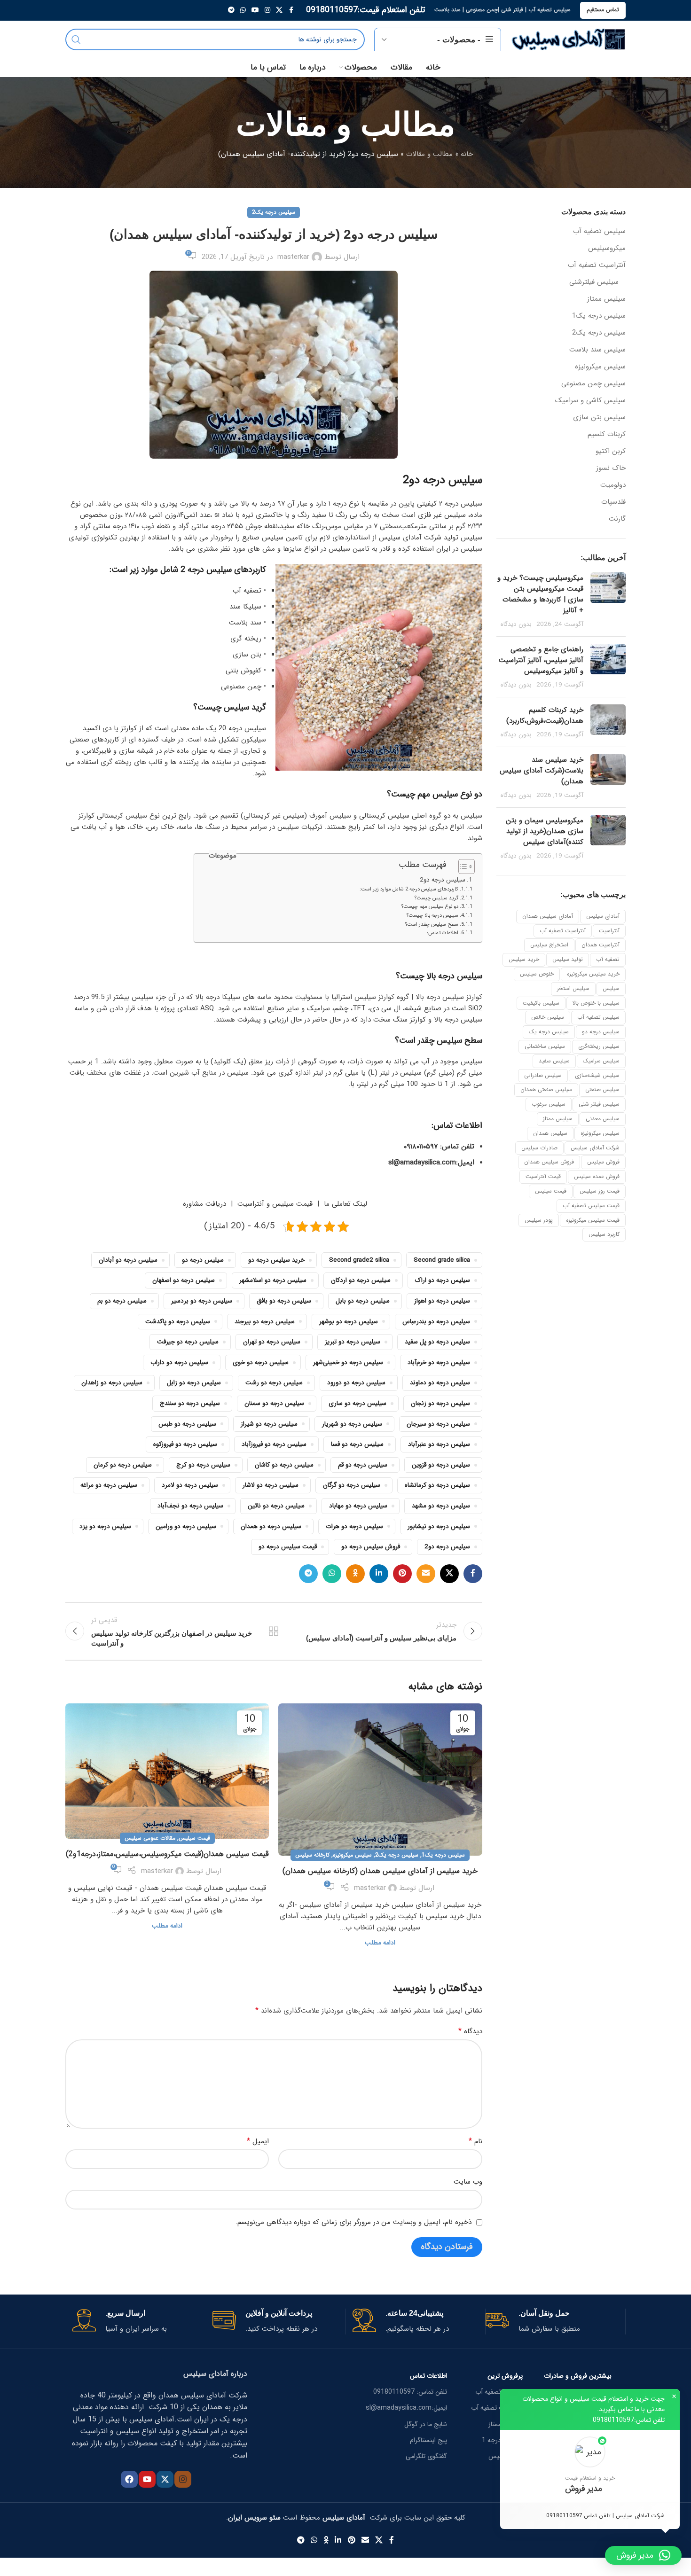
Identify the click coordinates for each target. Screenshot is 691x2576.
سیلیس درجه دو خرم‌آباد (439, 1362)
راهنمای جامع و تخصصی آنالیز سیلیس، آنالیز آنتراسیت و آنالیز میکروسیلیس (541, 660)
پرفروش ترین (505, 2376)
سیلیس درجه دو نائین (276, 1506)
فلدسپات (613, 502)
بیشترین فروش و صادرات (578, 2376)
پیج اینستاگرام (428, 2440)
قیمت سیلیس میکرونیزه (593, 1220)
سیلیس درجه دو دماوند (440, 1383)
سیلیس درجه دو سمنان (274, 1403)
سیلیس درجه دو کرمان (123, 1465)
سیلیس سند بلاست (597, 350)
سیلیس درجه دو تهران (272, 1342)
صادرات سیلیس (539, 1148)
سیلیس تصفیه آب (599, 231)
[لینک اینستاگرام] (267, 10)
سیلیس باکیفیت (541, 1003)
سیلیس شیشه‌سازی (597, 1075)
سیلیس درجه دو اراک (443, 1280)
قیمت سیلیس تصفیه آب (591, 1206)
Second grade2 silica (359, 1260)
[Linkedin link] (379, 1574)
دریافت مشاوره (203, 1204)
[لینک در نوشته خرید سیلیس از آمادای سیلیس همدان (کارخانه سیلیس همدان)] (380, 1780)
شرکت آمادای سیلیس (595, 1148)
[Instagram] (183, 2479)
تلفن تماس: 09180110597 (410, 2392)
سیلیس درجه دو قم (363, 1465)
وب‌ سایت (468, 2182)
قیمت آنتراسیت (543, 1176)
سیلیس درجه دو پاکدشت (178, 1322)
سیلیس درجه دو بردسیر (202, 1301)
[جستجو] (76, 39)
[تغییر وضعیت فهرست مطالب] (462, 866)
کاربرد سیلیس (604, 1234)
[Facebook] (129, 2479)
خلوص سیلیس (537, 974)
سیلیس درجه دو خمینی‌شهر (348, 1362)
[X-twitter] (165, 2479)
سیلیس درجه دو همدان (271, 1526)
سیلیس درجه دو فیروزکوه (185, 1444)
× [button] (674, 2396)
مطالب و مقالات (429, 154)
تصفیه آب (608, 959)
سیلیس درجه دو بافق (284, 1301)
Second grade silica (442, 1260)
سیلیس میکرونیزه (600, 367)
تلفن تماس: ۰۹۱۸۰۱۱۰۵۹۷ (439, 1147)
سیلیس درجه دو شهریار (352, 1424)
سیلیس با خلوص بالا (596, 1003)
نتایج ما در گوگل (426, 2424)
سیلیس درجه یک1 (599, 316)
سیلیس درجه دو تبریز (353, 1342)
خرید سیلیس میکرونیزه (593, 974)
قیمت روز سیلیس (600, 1191)
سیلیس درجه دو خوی (261, 1362)
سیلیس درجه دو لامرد (190, 1485)
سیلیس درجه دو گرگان (352, 1485)
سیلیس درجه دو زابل (194, 1383)
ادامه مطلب (380, 1943)
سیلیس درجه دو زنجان (440, 1403)
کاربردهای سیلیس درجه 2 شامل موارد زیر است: (409, 889)
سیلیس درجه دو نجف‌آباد (190, 1506)
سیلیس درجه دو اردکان (361, 1280)
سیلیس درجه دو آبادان (128, 1260)
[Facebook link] (291, 10)
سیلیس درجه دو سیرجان (438, 1424)
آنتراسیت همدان (601, 945)
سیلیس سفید (554, 1061)
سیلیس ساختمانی (545, 1046)
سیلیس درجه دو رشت (274, 1383)
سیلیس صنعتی (602, 1089)
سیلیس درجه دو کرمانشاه (437, 1485)
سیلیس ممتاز (606, 299)
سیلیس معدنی (603, 1119)
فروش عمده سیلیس (597, 1176)
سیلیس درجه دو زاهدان (112, 1383)
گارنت (617, 519)
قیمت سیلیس (551, 1191)
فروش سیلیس (603, 1162)
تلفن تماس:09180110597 (629, 2420)
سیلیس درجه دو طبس (187, 1424)
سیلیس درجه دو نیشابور (439, 1526)
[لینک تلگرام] (231, 10)
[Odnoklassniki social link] (355, 1574)
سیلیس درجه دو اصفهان (184, 1280)
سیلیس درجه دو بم (122, 1301)
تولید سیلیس (568, 959)
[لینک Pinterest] (402, 1574)
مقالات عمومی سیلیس (150, 1838)
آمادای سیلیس (603, 916)
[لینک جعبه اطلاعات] (552, 2322)
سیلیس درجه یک (549, 1032)
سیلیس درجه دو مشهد (441, 1506)
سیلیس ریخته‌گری (599, 1046)
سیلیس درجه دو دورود (356, 1383)
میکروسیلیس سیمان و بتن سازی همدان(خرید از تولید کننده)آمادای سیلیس (545, 831)
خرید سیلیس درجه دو (276, 1260)
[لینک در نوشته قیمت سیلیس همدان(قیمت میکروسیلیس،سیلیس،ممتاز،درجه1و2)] (167, 1771)
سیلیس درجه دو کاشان (284, 1465)
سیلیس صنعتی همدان (546, 1089)
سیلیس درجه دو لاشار (271, 1485)
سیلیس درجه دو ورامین (186, 1526)
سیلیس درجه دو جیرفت (188, 1342)
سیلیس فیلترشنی (594, 282)
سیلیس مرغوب (549, 1104)
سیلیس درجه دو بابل (363, 1301)
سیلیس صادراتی (543, 1075)
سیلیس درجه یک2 (599, 333)
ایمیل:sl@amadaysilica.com (406, 2408)
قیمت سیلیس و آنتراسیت (275, 1204)
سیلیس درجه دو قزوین (441, 1465)
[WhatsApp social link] (243, 10)
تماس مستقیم (603, 10)
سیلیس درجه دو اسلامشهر (273, 1280)
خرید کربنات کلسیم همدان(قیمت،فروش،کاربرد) (545, 715)
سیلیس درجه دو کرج (203, 1465)
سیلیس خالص (548, 1017)
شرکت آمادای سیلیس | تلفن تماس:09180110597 (605, 2516)
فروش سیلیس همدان (549, 1162)
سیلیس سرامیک (601, 1061)
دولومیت (613, 485)
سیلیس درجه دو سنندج (190, 1403)
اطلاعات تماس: (443, 933)
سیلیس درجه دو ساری (357, 1403)
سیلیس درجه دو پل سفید (437, 1342)
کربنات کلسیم (607, 434)
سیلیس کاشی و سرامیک (590, 401)
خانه (467, 154)
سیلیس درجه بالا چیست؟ (432, 916)
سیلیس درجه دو (601, 1032)
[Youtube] (147, 2479)
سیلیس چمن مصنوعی (593, 384)
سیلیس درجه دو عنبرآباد (439, 1444)
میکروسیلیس (607, 248)
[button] (590, 2466)
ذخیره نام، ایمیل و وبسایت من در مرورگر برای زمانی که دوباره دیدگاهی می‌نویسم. (353, 2222)
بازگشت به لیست (274, 1631)
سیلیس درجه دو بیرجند (265, 1322)
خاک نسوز (611, 468)
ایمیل (258, 2141)
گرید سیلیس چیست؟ (436, 898)
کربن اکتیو (611, 451)
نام (475, 2141)
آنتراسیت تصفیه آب (597, 265)
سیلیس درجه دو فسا (357, 1444)
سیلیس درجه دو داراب (179, 1362)
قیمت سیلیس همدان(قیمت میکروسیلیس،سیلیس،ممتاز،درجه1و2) (167, 1854)
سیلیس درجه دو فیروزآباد (274, 1444)
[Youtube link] (255, 10)
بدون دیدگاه (516, 624)
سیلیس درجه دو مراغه (109, 1485)
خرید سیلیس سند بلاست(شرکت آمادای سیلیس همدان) (542, 771)
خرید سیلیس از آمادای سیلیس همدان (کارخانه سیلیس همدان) (380, 1871)
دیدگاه (470, 2031)
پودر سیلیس (539, 1220)
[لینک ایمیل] (426, 1574)
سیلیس (611, 988)
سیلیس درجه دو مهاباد (358, 1506)
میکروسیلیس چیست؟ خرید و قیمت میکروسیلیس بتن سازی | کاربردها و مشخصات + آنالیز (540, 594)
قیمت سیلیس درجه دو (288, 1547)
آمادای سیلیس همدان (548, 916)
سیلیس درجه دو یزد (105, 1526)
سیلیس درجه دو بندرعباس (436, 1322)
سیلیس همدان (550, 1133)
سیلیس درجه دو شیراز (269, 1424)
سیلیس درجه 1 (502, 2440)
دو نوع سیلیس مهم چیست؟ (430, 907)
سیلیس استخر (573, 988)
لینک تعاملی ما (345, 1204)
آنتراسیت (609, 931)
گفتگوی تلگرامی (426, 2456)
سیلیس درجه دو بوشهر (349, 1322)
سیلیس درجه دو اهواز (442, 1301)
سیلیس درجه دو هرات (354, 1526)
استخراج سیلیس (549, 945)
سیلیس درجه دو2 (443, 880)
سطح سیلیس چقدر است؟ (432, 925)
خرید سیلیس (524, 959)
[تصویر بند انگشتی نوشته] (608, 601)
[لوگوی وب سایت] (568, 39)
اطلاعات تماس (428, 2376)
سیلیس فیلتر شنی (599, 1104)
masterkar (293, 257)
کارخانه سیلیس (312, 1855)
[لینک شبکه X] (279, 10)
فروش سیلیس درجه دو (371, 1547)
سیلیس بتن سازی (599, 418)
